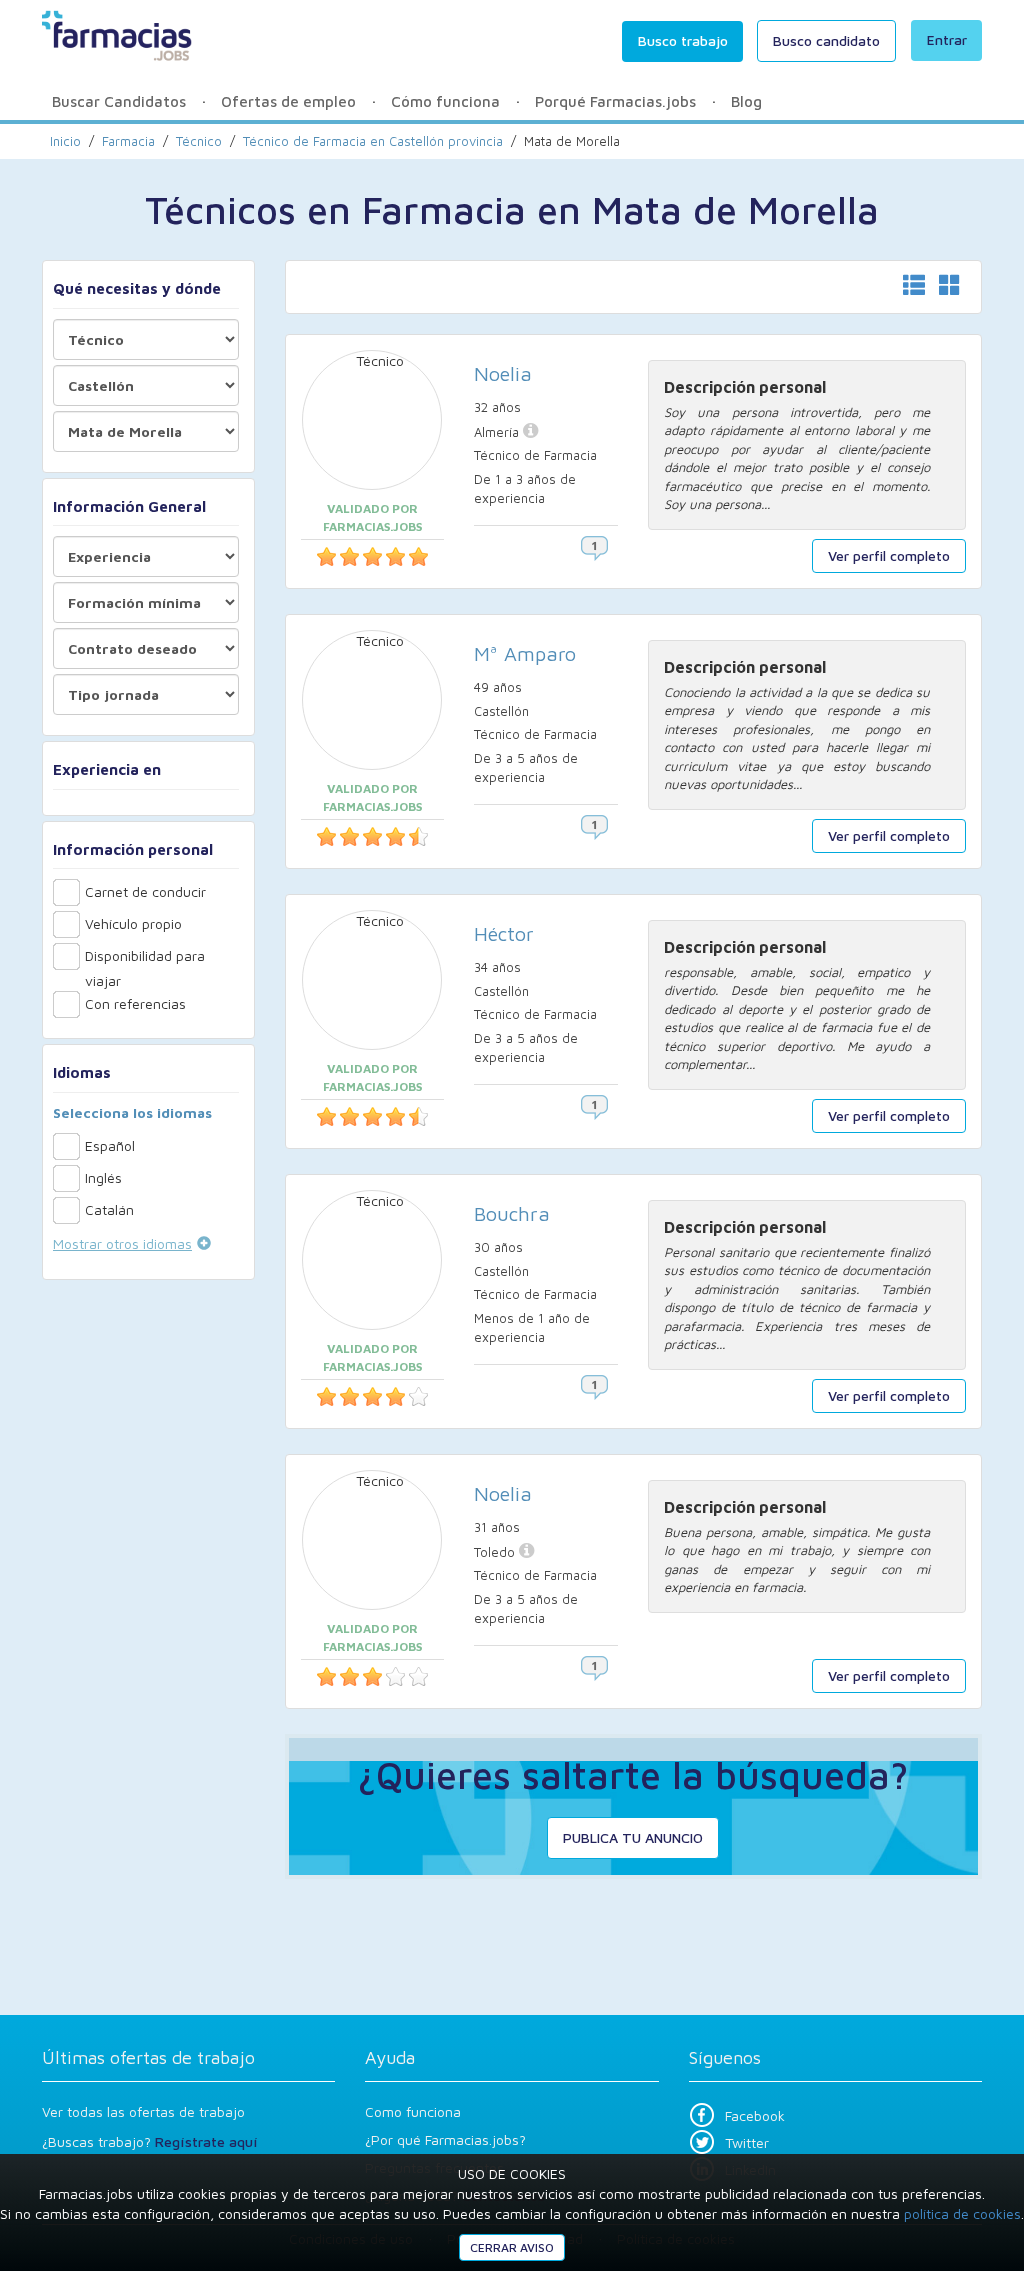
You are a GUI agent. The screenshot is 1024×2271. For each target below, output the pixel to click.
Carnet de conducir (145, 891)
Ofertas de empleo (288, 101)
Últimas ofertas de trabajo (148, 2057)
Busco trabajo (683, 40)
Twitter (747, 2142)
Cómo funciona (445, 101)
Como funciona (413, 2111)
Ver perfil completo (889, 555)
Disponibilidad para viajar (145, 958)
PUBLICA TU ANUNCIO (633, 1837)
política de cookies (962, 2213)
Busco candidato (826, 40)
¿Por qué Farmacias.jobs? (445, 2139)
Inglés (103, 1177)
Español (110, 1145)
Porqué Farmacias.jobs (615, 101)
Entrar (947, 39)
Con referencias (135, 1003)
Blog (746, 101)
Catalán (109, 1209)
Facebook (755, 2115)
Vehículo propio (133, 923)
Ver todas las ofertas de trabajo (143, 2111)
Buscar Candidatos (119, 101)
